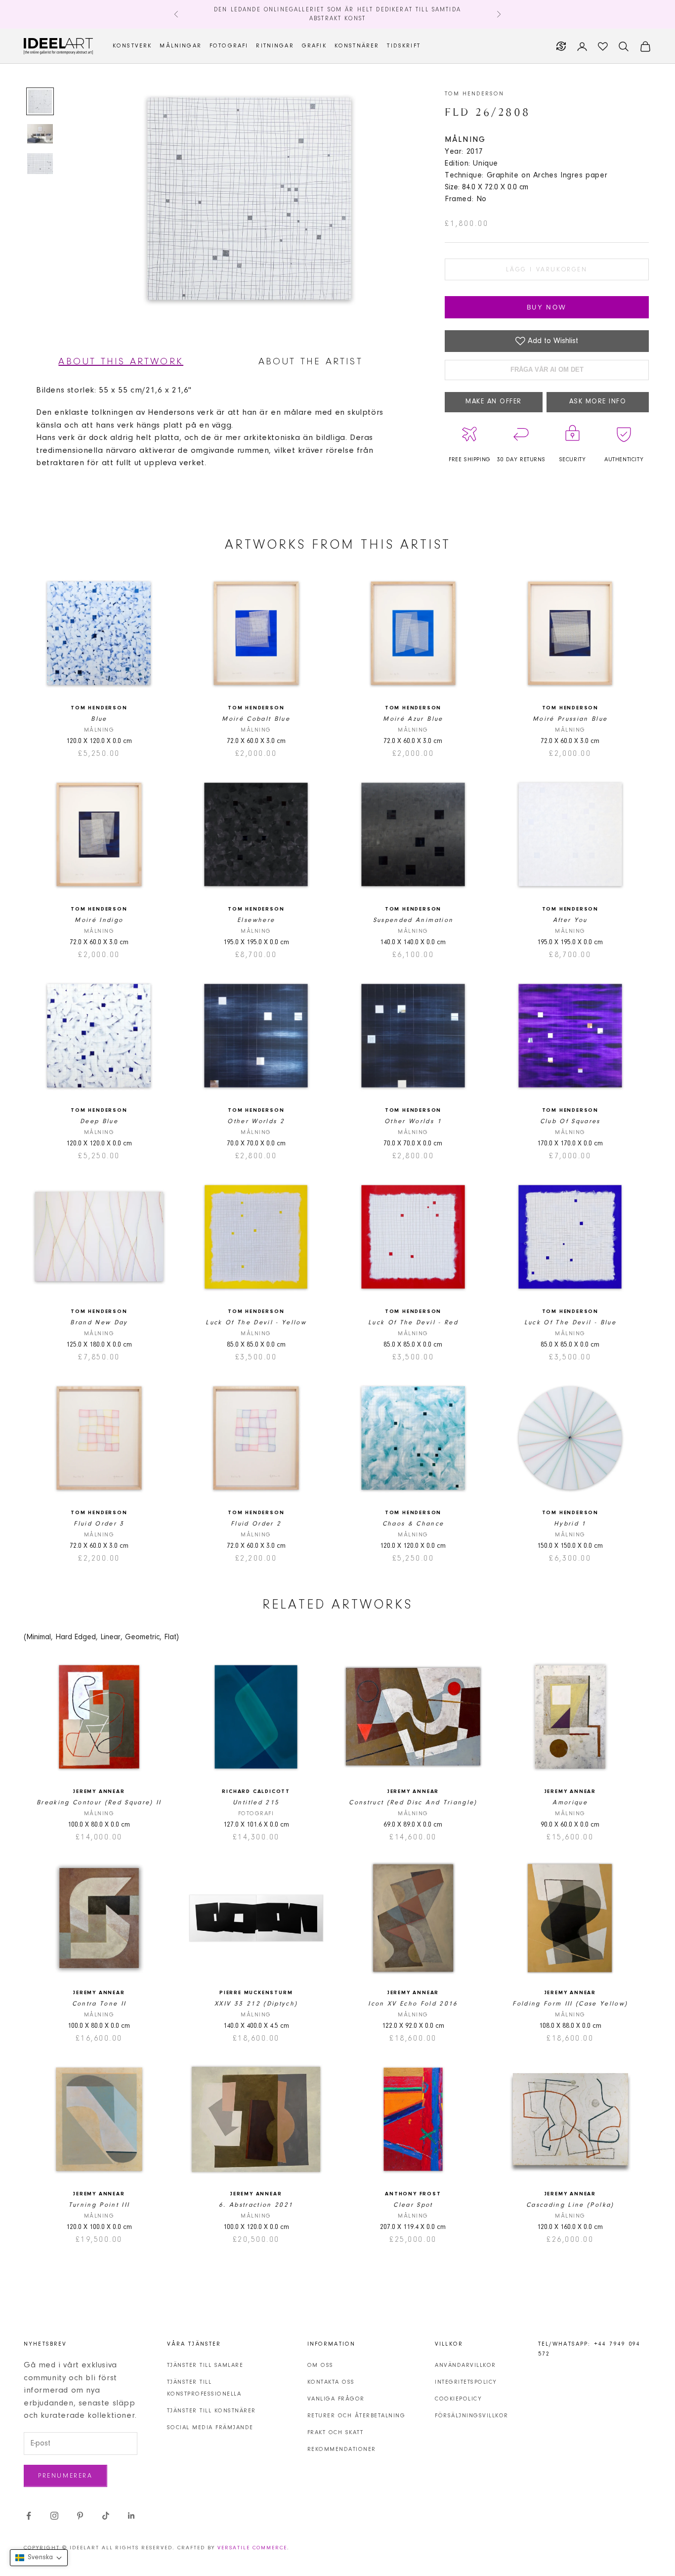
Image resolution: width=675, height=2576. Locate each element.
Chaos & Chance (413, 1524)
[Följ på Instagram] (54, 2516)
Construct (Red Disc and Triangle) (413, 1803)
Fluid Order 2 (256, 1524)
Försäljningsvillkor (472, 2416)
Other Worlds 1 (413, 1121)
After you (570, 920)
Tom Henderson (474, 94)
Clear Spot (413, 2205)
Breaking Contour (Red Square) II (99, 1803)
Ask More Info (598, 402)
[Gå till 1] (40, 101)
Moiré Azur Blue (413, 719)
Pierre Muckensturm (256, 1993)
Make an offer (494, 402)
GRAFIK (314, 46)
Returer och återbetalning (357, 2416)
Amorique (570, 1803)
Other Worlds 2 (256, 1121)
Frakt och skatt (336, 2433)
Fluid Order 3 (99, 1524)
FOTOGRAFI (229, 46)
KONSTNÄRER (357, 46)
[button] (39, 2558)
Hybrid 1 (570, 1524)
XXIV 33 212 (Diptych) (256, 2004)
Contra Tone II (99, 2004)
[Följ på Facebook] (29, 2516)
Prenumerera (65, 2476)
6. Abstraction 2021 (256, 2205)
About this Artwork (121, 362)
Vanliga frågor (336, 2399)
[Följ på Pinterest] (80, 2516)
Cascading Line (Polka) (570, 2205)
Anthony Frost (413, 2194)
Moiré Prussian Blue (570, 719)
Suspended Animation (413, 920)
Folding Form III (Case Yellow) (570, 2004)
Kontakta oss (331, 2382)
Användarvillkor (465, 2365)
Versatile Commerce (252, 2548)
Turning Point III (99, 2205)
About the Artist (311, 362)
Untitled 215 (256, 1803)
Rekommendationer (342, 2449)
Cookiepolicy (458, 2399)
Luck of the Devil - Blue (570, 1323)
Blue (99, 719)
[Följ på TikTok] (106, 2516)
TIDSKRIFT (403, 46)
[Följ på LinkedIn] (131, 2516)
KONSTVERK (132, 46)
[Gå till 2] (40, 134)
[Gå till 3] (40, 164)
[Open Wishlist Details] (603, 46)
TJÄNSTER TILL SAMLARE (205, 2365)
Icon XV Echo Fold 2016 (413, 2004)
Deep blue (99, 1121)
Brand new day (99, 1323)
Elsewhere (256, 920)
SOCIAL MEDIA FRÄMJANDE (210, 2428)
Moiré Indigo (99, 920)
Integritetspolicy (466, 2382)
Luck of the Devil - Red (413, 1323)
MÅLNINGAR (180, 46)
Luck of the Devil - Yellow (256, 1323)
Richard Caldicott (256, 1792)
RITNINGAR (275, 46)
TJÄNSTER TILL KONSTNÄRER (211, 2411)
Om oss (320, 2365)
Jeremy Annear (99, 1792)
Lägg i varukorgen (547, 270)
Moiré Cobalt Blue (256, 719)
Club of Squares (570, 1121)
